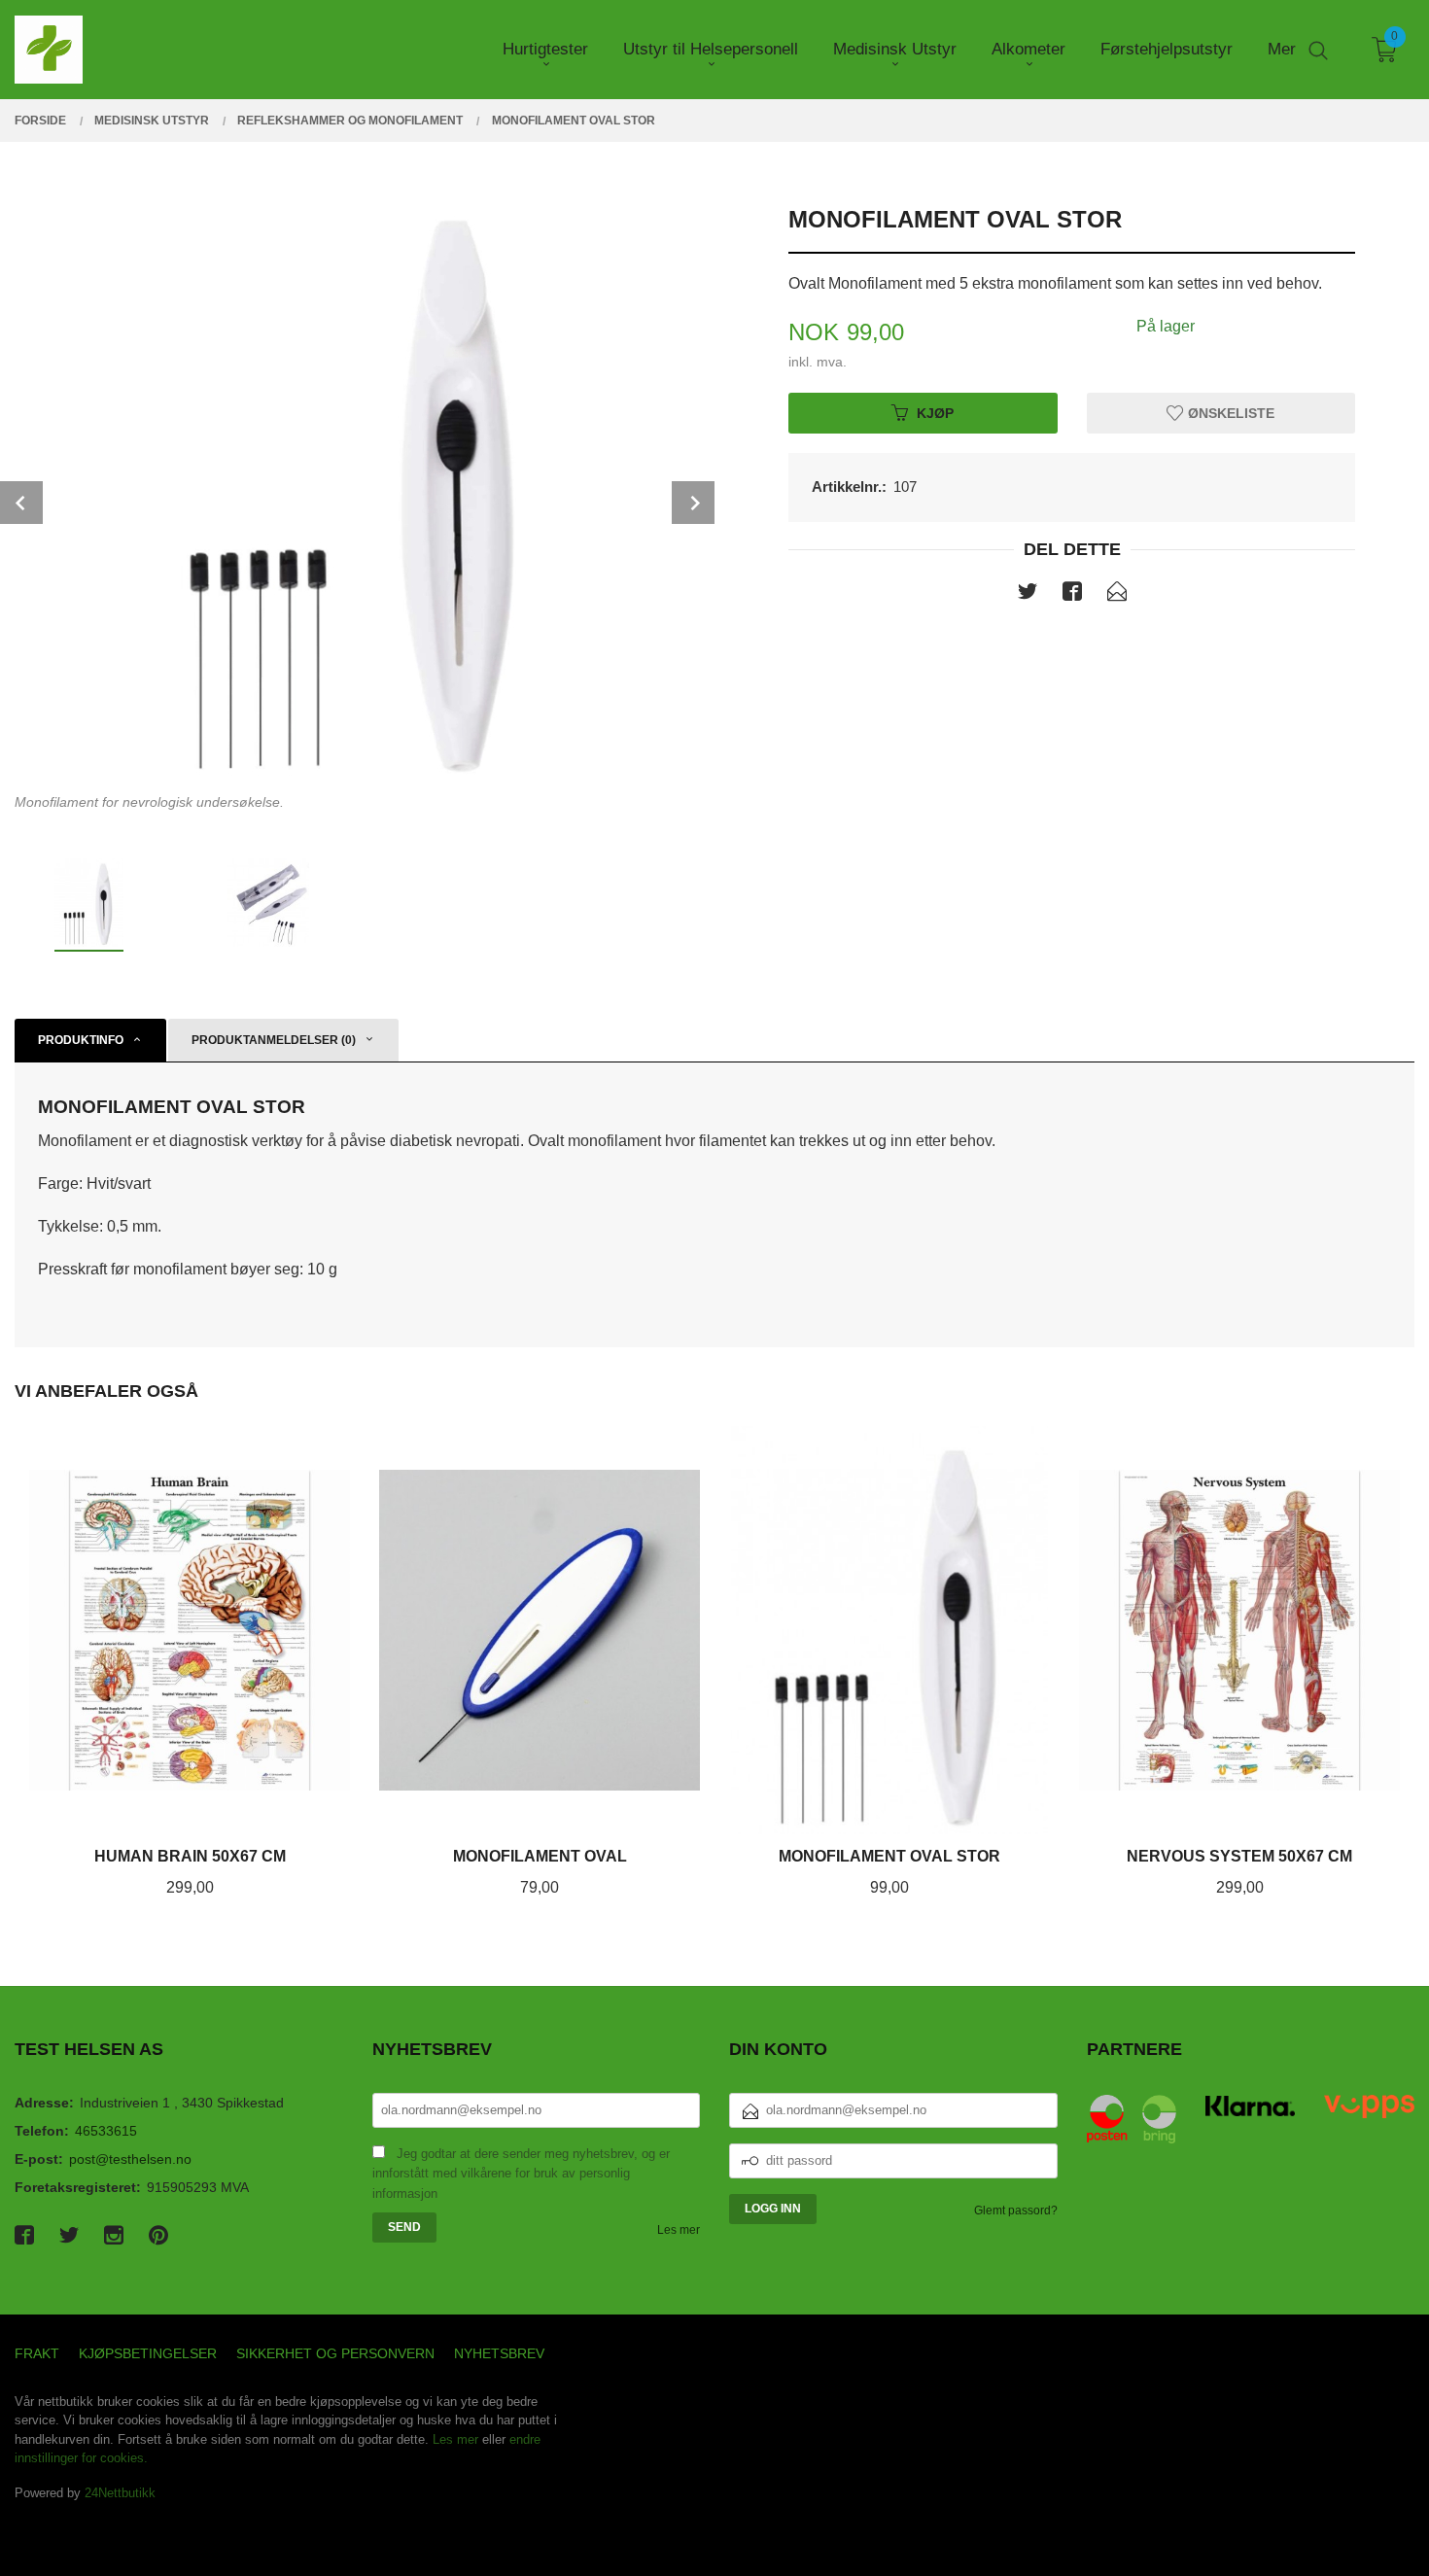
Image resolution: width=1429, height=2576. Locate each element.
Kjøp (935, 412)
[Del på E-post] (1117, 595)
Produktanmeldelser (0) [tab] (274, 1040)
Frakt (37, 2353)
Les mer (679, 2230)
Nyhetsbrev (499, 2353)
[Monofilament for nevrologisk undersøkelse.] (357, 485)
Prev (21, 503)
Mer (1282, 49)
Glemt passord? (1016, 2210)
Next (693, 503)
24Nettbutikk (120, 2493)
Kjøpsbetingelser (148, 2353)
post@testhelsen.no (130, 2159)
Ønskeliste (1229, 412)
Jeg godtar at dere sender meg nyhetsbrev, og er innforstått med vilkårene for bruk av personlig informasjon (521, 2174)
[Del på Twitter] (1028, 595)
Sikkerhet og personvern (335, 2353)
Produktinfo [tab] (81, 1040)
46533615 (106, 2131)
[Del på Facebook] (1072, 595)
